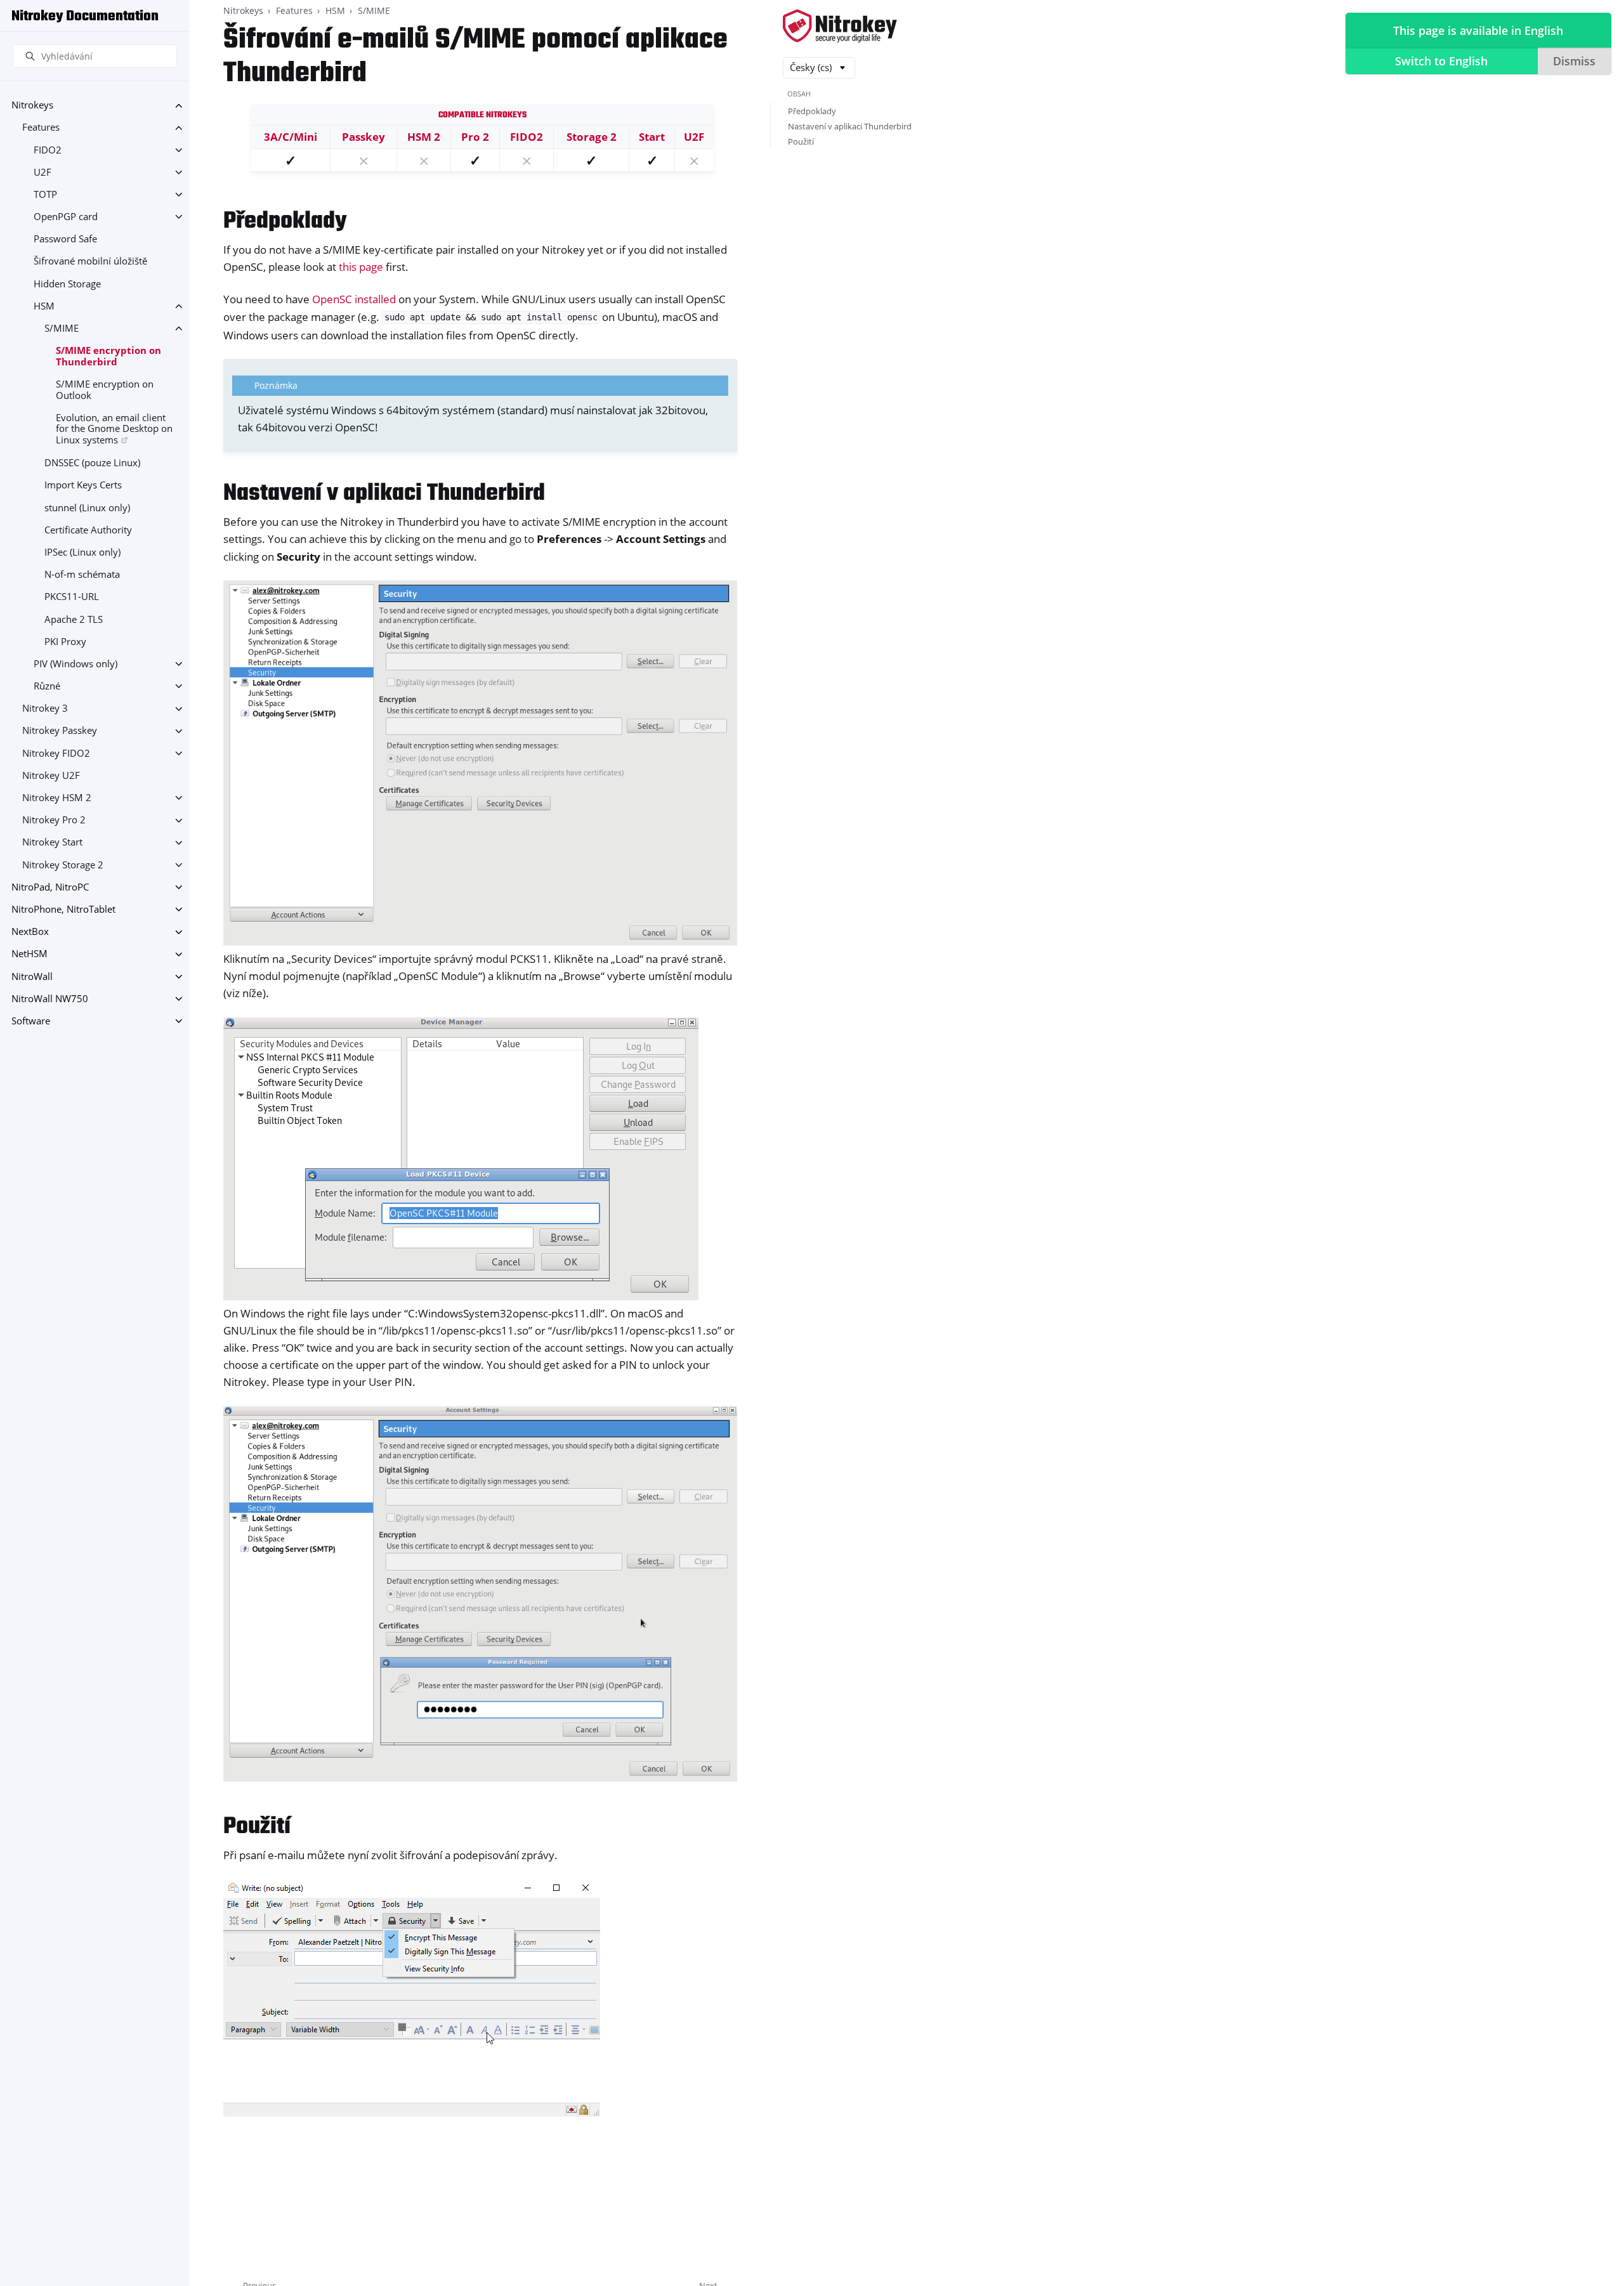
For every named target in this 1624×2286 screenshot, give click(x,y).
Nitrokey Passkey (60, 731)
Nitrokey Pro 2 (54, 820)
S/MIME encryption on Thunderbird (108, 357)
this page (361, 267)
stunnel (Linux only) (87, 508)
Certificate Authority (88, 530)
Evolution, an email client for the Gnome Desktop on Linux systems (114, 429)
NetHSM (29, 954)
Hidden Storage (67, 284)
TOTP (45, 194)
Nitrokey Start (52, 843)
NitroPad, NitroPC (50, 887)
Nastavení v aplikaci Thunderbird (850, 126)
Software (31, 1021)
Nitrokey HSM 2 (57, 798)
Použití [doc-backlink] (257, 1827)
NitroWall (32, 976)
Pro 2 (475, 137)
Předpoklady (812, 111)
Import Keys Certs (83, 486)
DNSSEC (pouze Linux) (92, 463)
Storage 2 (592, 137)
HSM (44, 306)
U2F (43, 172)
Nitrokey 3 (45, 709)
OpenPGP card (66, 217)
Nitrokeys (32, 106)
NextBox (30, 932)
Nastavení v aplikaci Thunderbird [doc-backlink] (384, 494)
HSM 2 (424, 137)
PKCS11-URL (72, 597)
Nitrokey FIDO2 (56, 753)
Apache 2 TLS (74, 619)
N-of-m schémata (82, 575)
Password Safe (65, 239)
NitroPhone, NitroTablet (63, 909)
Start (652, 137)
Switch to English (1441, 61)
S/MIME (62, 328)
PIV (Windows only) (75, 664)
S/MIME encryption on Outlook (105, 390)
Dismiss (1574, 61)
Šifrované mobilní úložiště (90, 262)
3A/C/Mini (291, 137)
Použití (801, 141)
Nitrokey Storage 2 (63, 865)
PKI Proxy (65, 642)
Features (41, 128)
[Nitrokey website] (840, 27)
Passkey (363, 137)
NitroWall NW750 (50, 999)
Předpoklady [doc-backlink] (285, 222)
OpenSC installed (354, 299)
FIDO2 (48, 150)
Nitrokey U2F (51, 775)
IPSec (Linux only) (82, 552)
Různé (47, 686)
